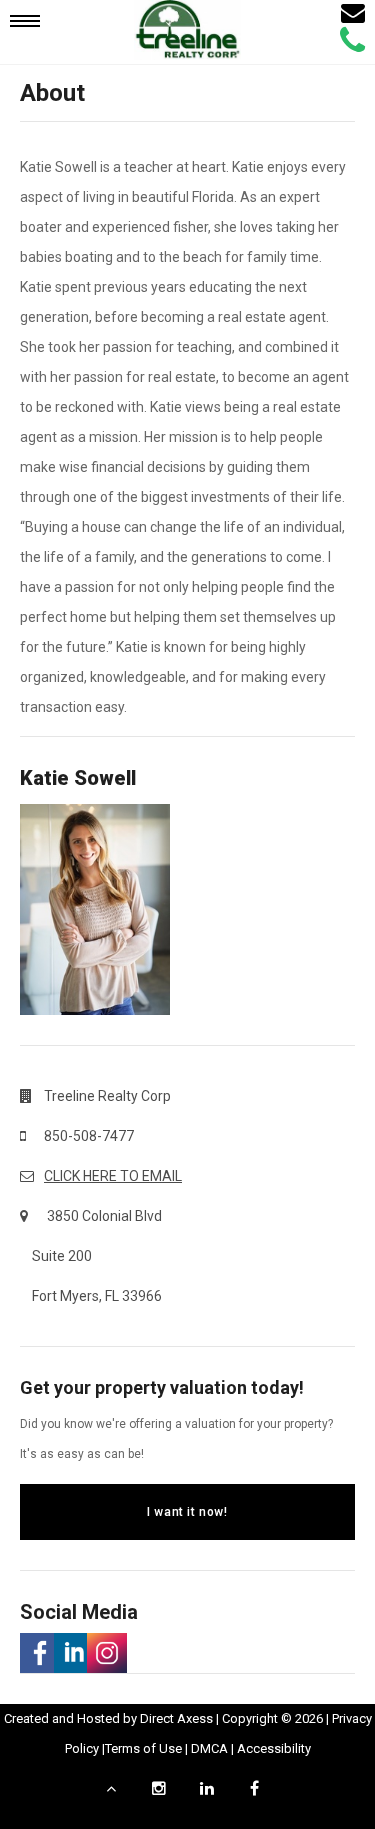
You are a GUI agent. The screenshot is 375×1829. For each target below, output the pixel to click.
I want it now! (187, 1512)
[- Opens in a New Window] (37, 1653)
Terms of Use (143, 1748)
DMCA (209, 1748)
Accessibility (274, 1748)
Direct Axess (176, 1718)
